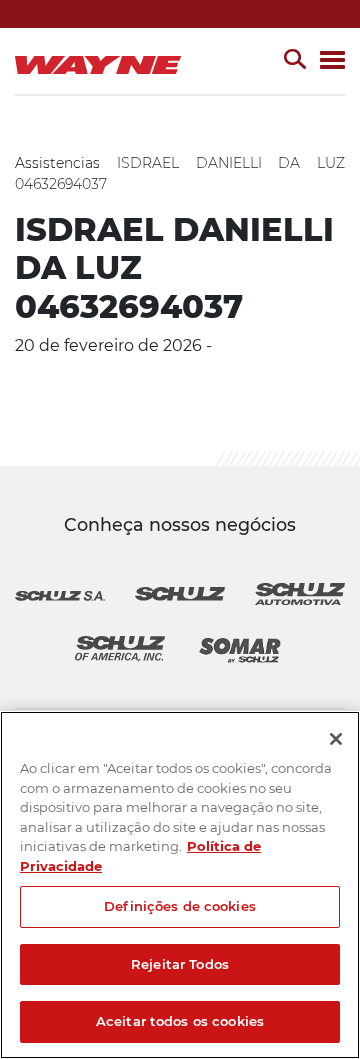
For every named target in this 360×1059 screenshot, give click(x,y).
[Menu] (332, 61)
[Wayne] (102, 61)
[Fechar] (336, 739)
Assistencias (57, 163)
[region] (180, 885)
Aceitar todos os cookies (180, 1021)
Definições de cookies (180, 906)
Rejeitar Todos (180, 964)
